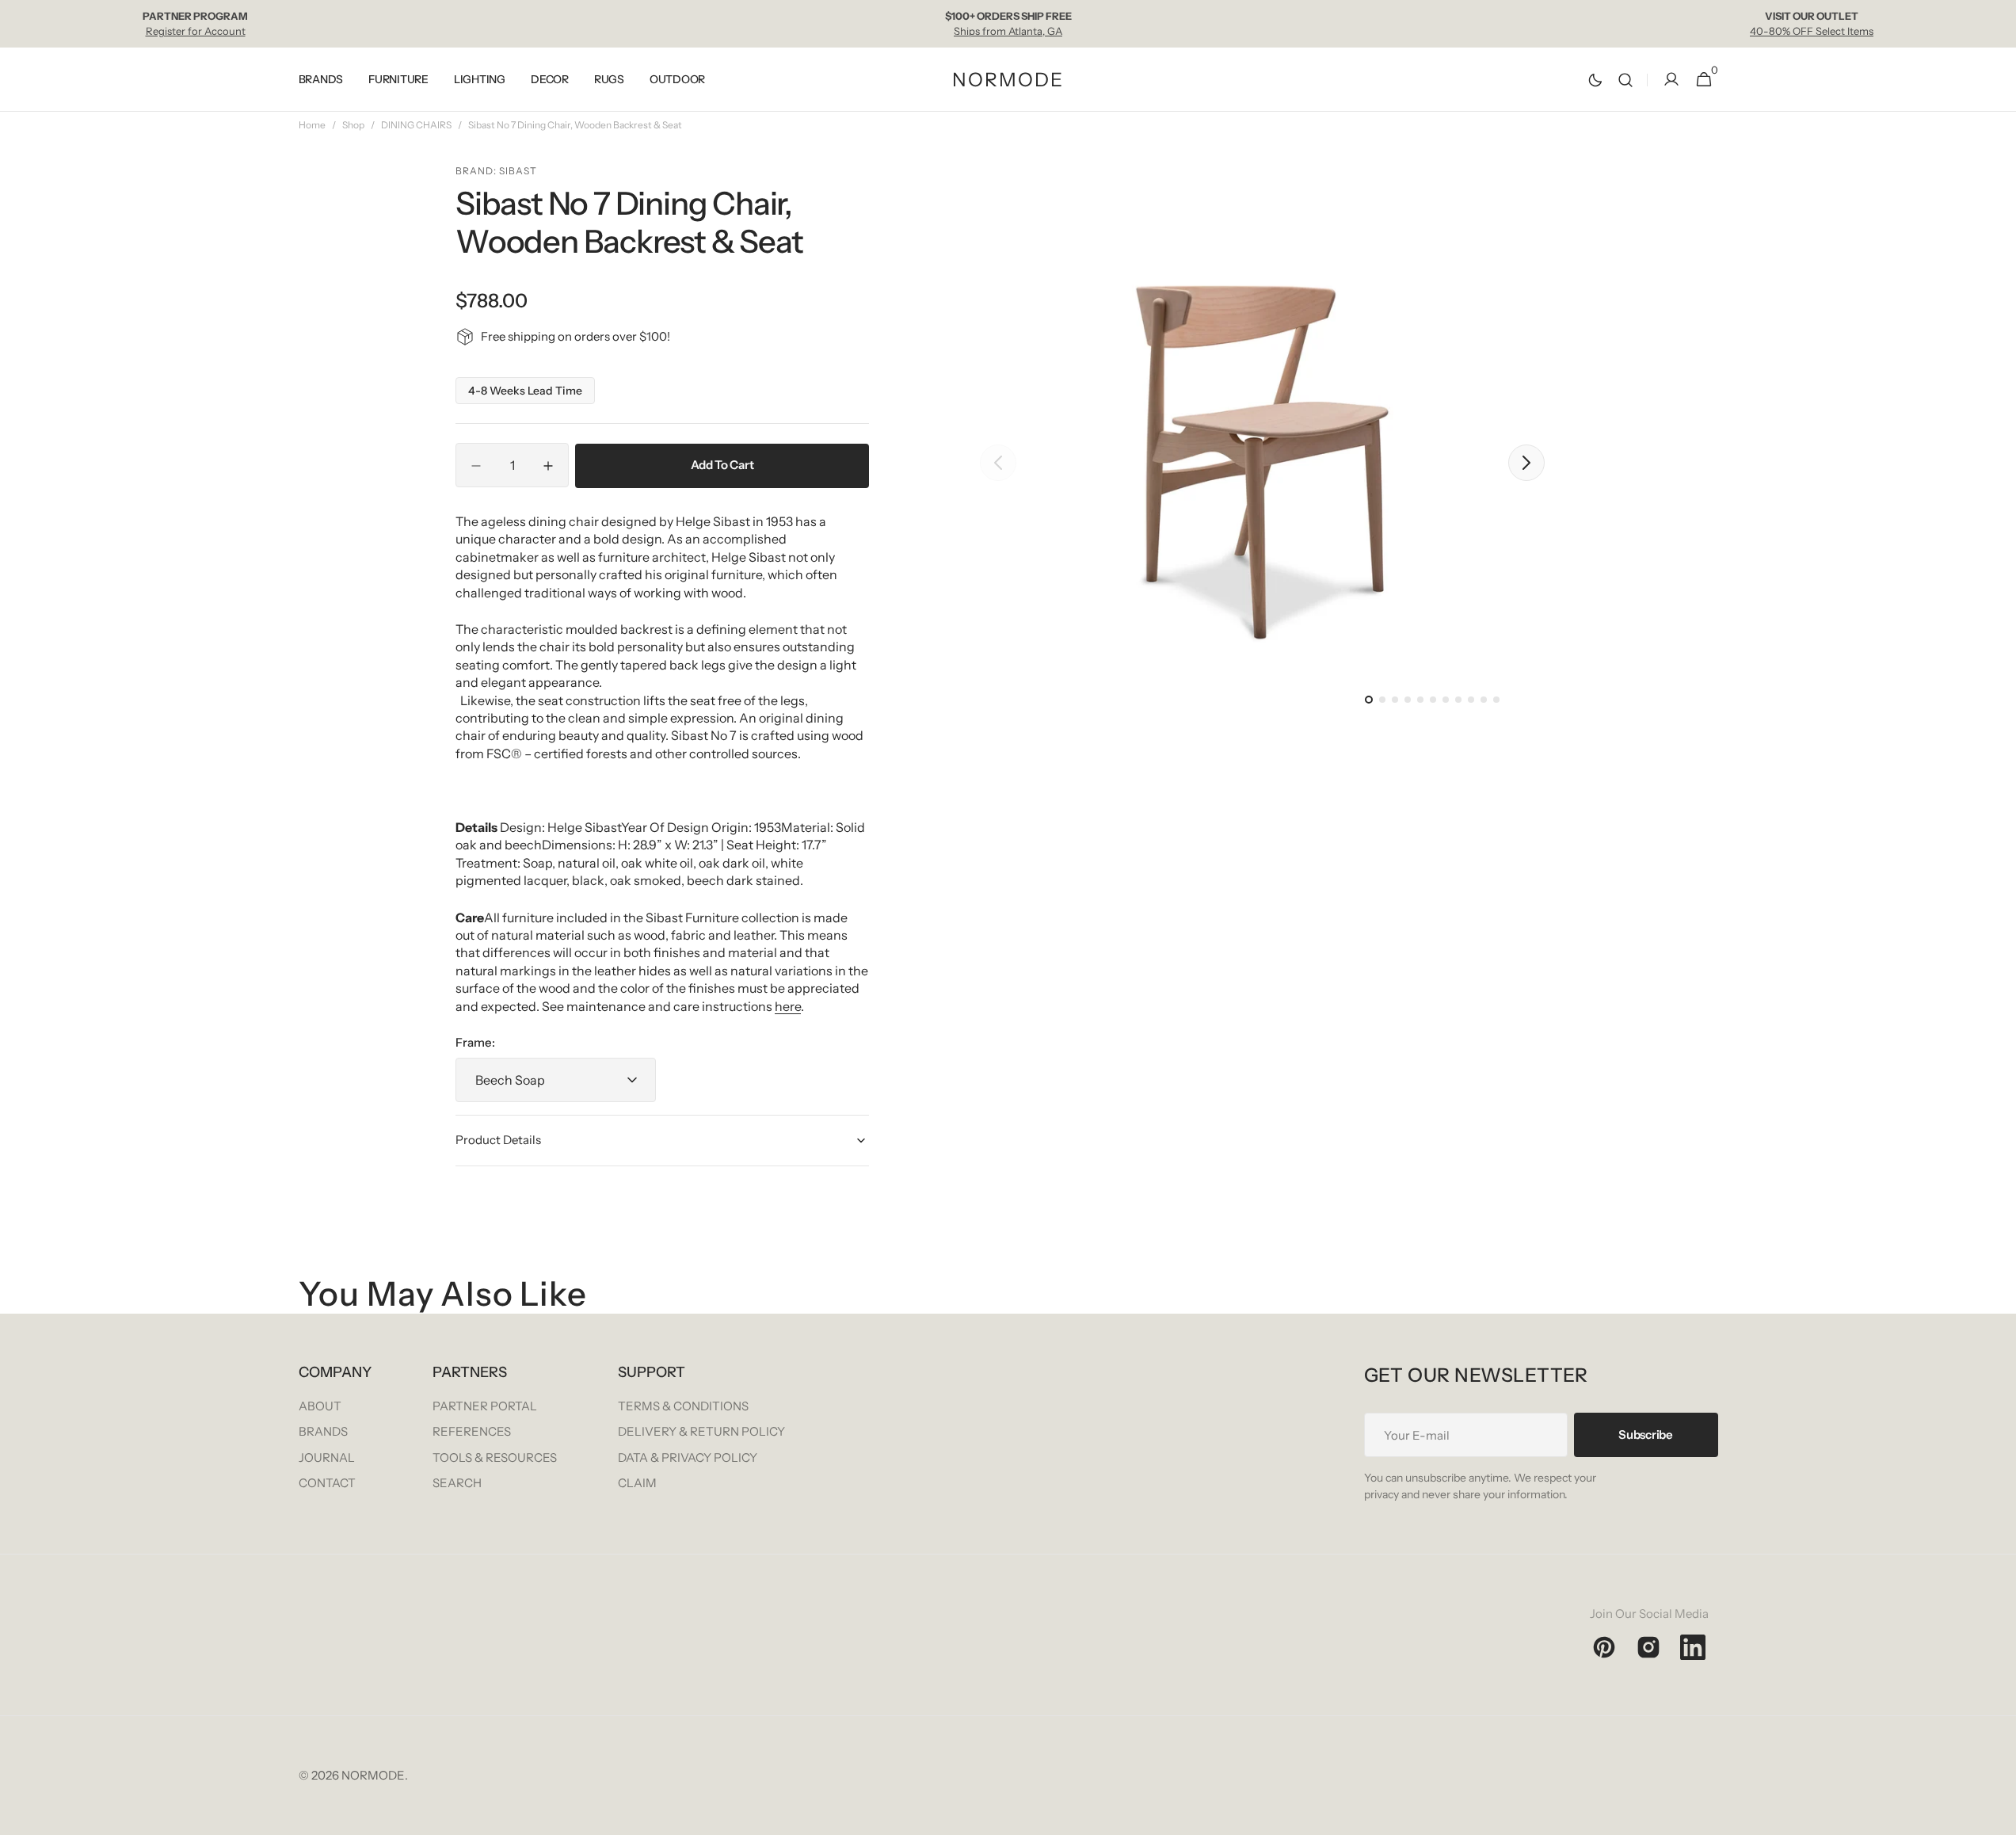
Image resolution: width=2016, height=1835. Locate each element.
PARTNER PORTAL (485, 1406)
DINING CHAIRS (416, 125)
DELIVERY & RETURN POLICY (701, 1431)
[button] (1625, 80)
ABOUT (320, 1406)
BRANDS (323, 1431)
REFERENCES (472, 1431)
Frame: (475, 1042)
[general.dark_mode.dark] (1595, 80)
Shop (353, 125)
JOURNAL (327, 1457)
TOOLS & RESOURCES (495, 1457)
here (788, 1006)
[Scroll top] (1997, 1816)
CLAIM (637, 1483)
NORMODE (373, 1775)
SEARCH (457, 1483)
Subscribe (1645, 1434)
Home (312, 125)
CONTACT (327, 1483)
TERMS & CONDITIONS (683, 1406)
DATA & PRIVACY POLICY (688, 1457)
